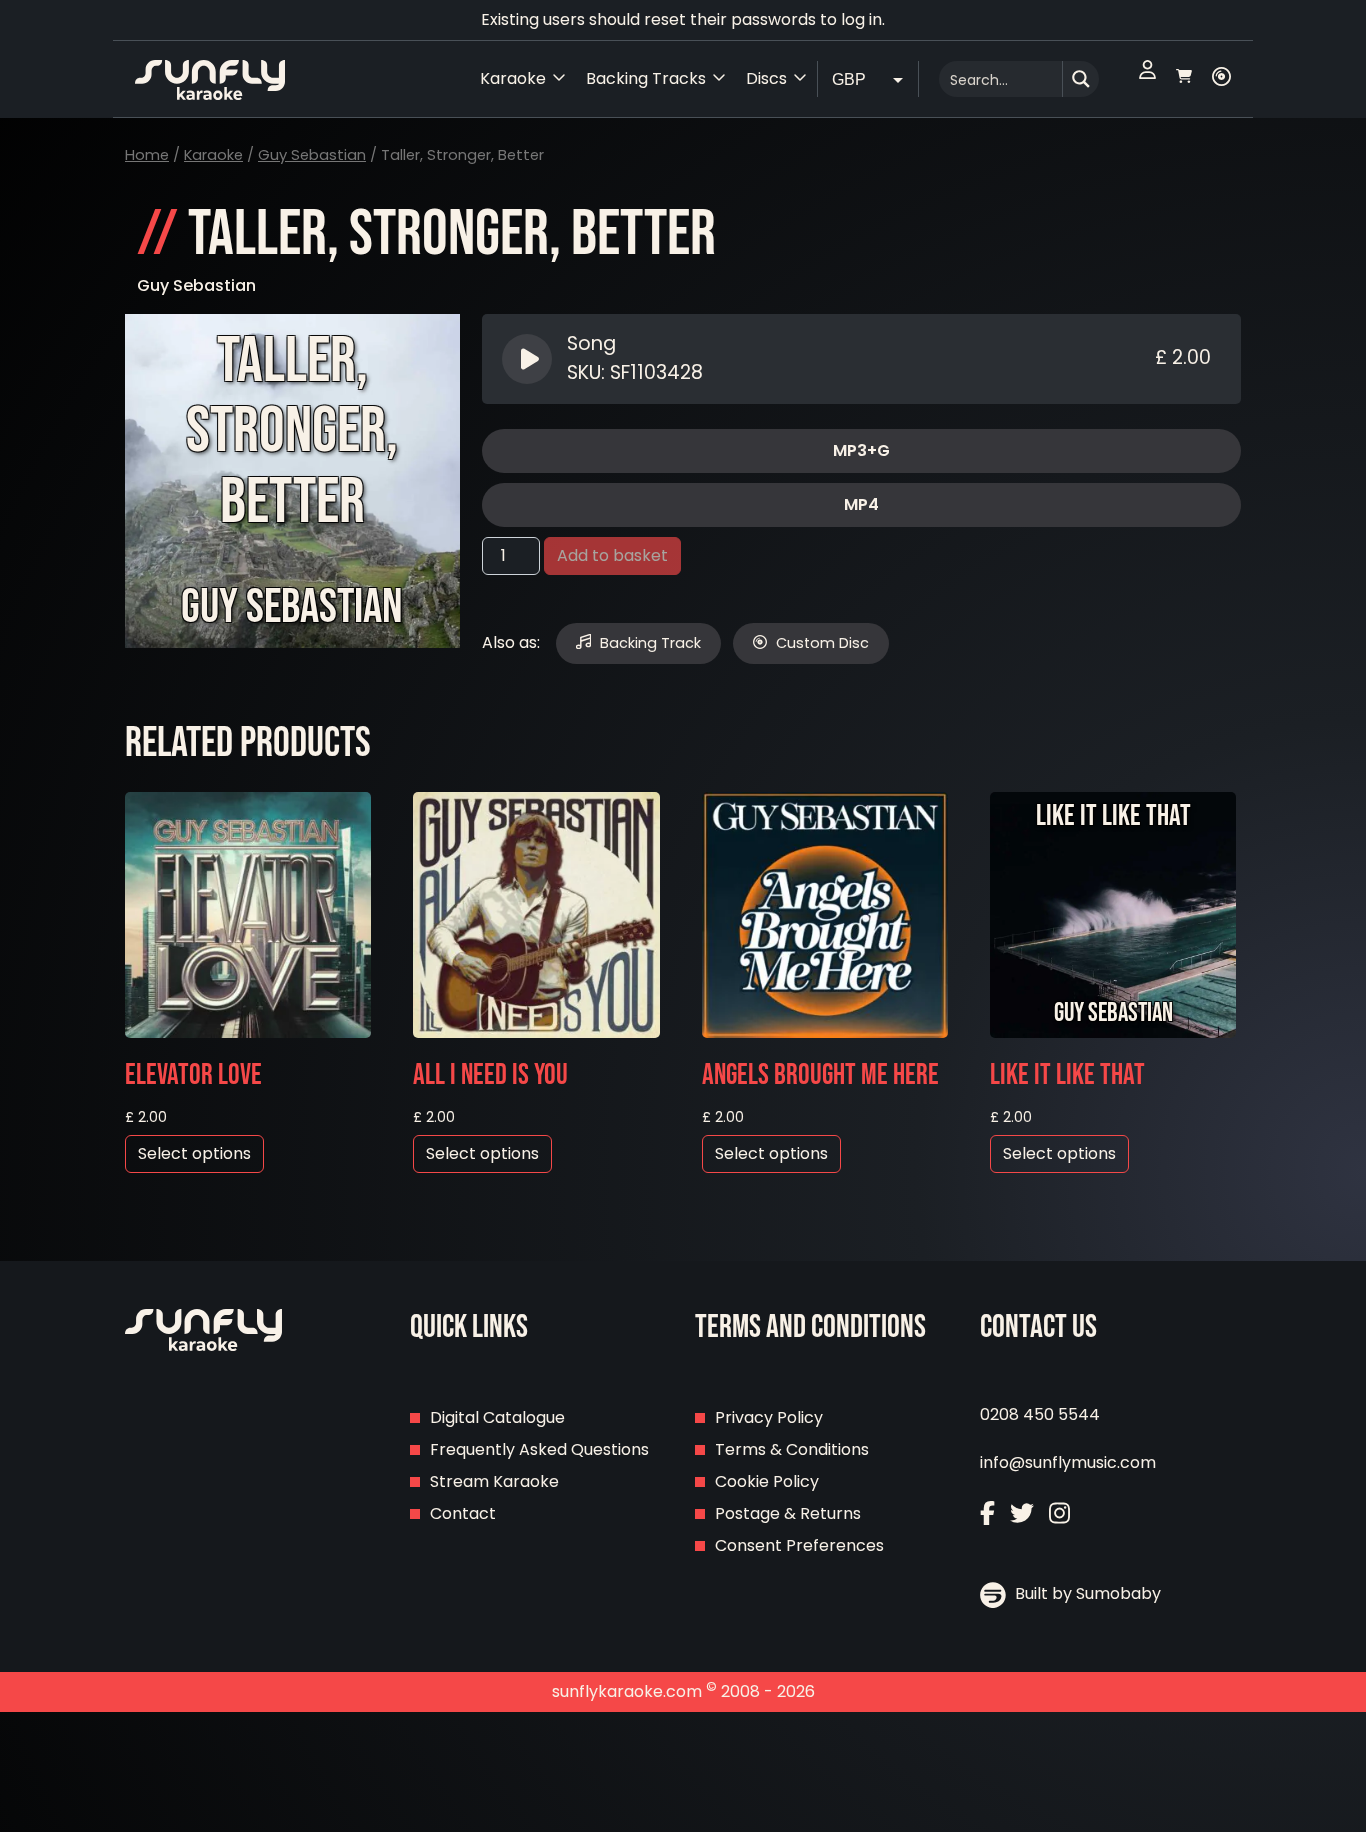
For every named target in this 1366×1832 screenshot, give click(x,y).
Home (147, 155)
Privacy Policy (769, 1417)
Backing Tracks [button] (646, 78)
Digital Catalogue (497, 1417)
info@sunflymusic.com (1068, 1462)
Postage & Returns (788, 1513)
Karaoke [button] (513, 78)
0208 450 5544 (1040, 1414)
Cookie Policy (767, 1481)
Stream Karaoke (494, 1481)
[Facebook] (987, 1515)
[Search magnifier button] (1081, 79)
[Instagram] (1059, 1515)
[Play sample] (529, 359)
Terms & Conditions (792, 1449)
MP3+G (861, 450)
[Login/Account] (1147, 79)
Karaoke (213, 155)
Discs (766, 78)
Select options (194, 1153)
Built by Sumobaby (1086, 1593)
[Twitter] (1022, 1515)
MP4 (861, 504)
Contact (463, 1513)
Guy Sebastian (312, 155)
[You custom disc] (1221, 79)
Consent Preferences (799, 1545)
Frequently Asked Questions (539, 1449)
